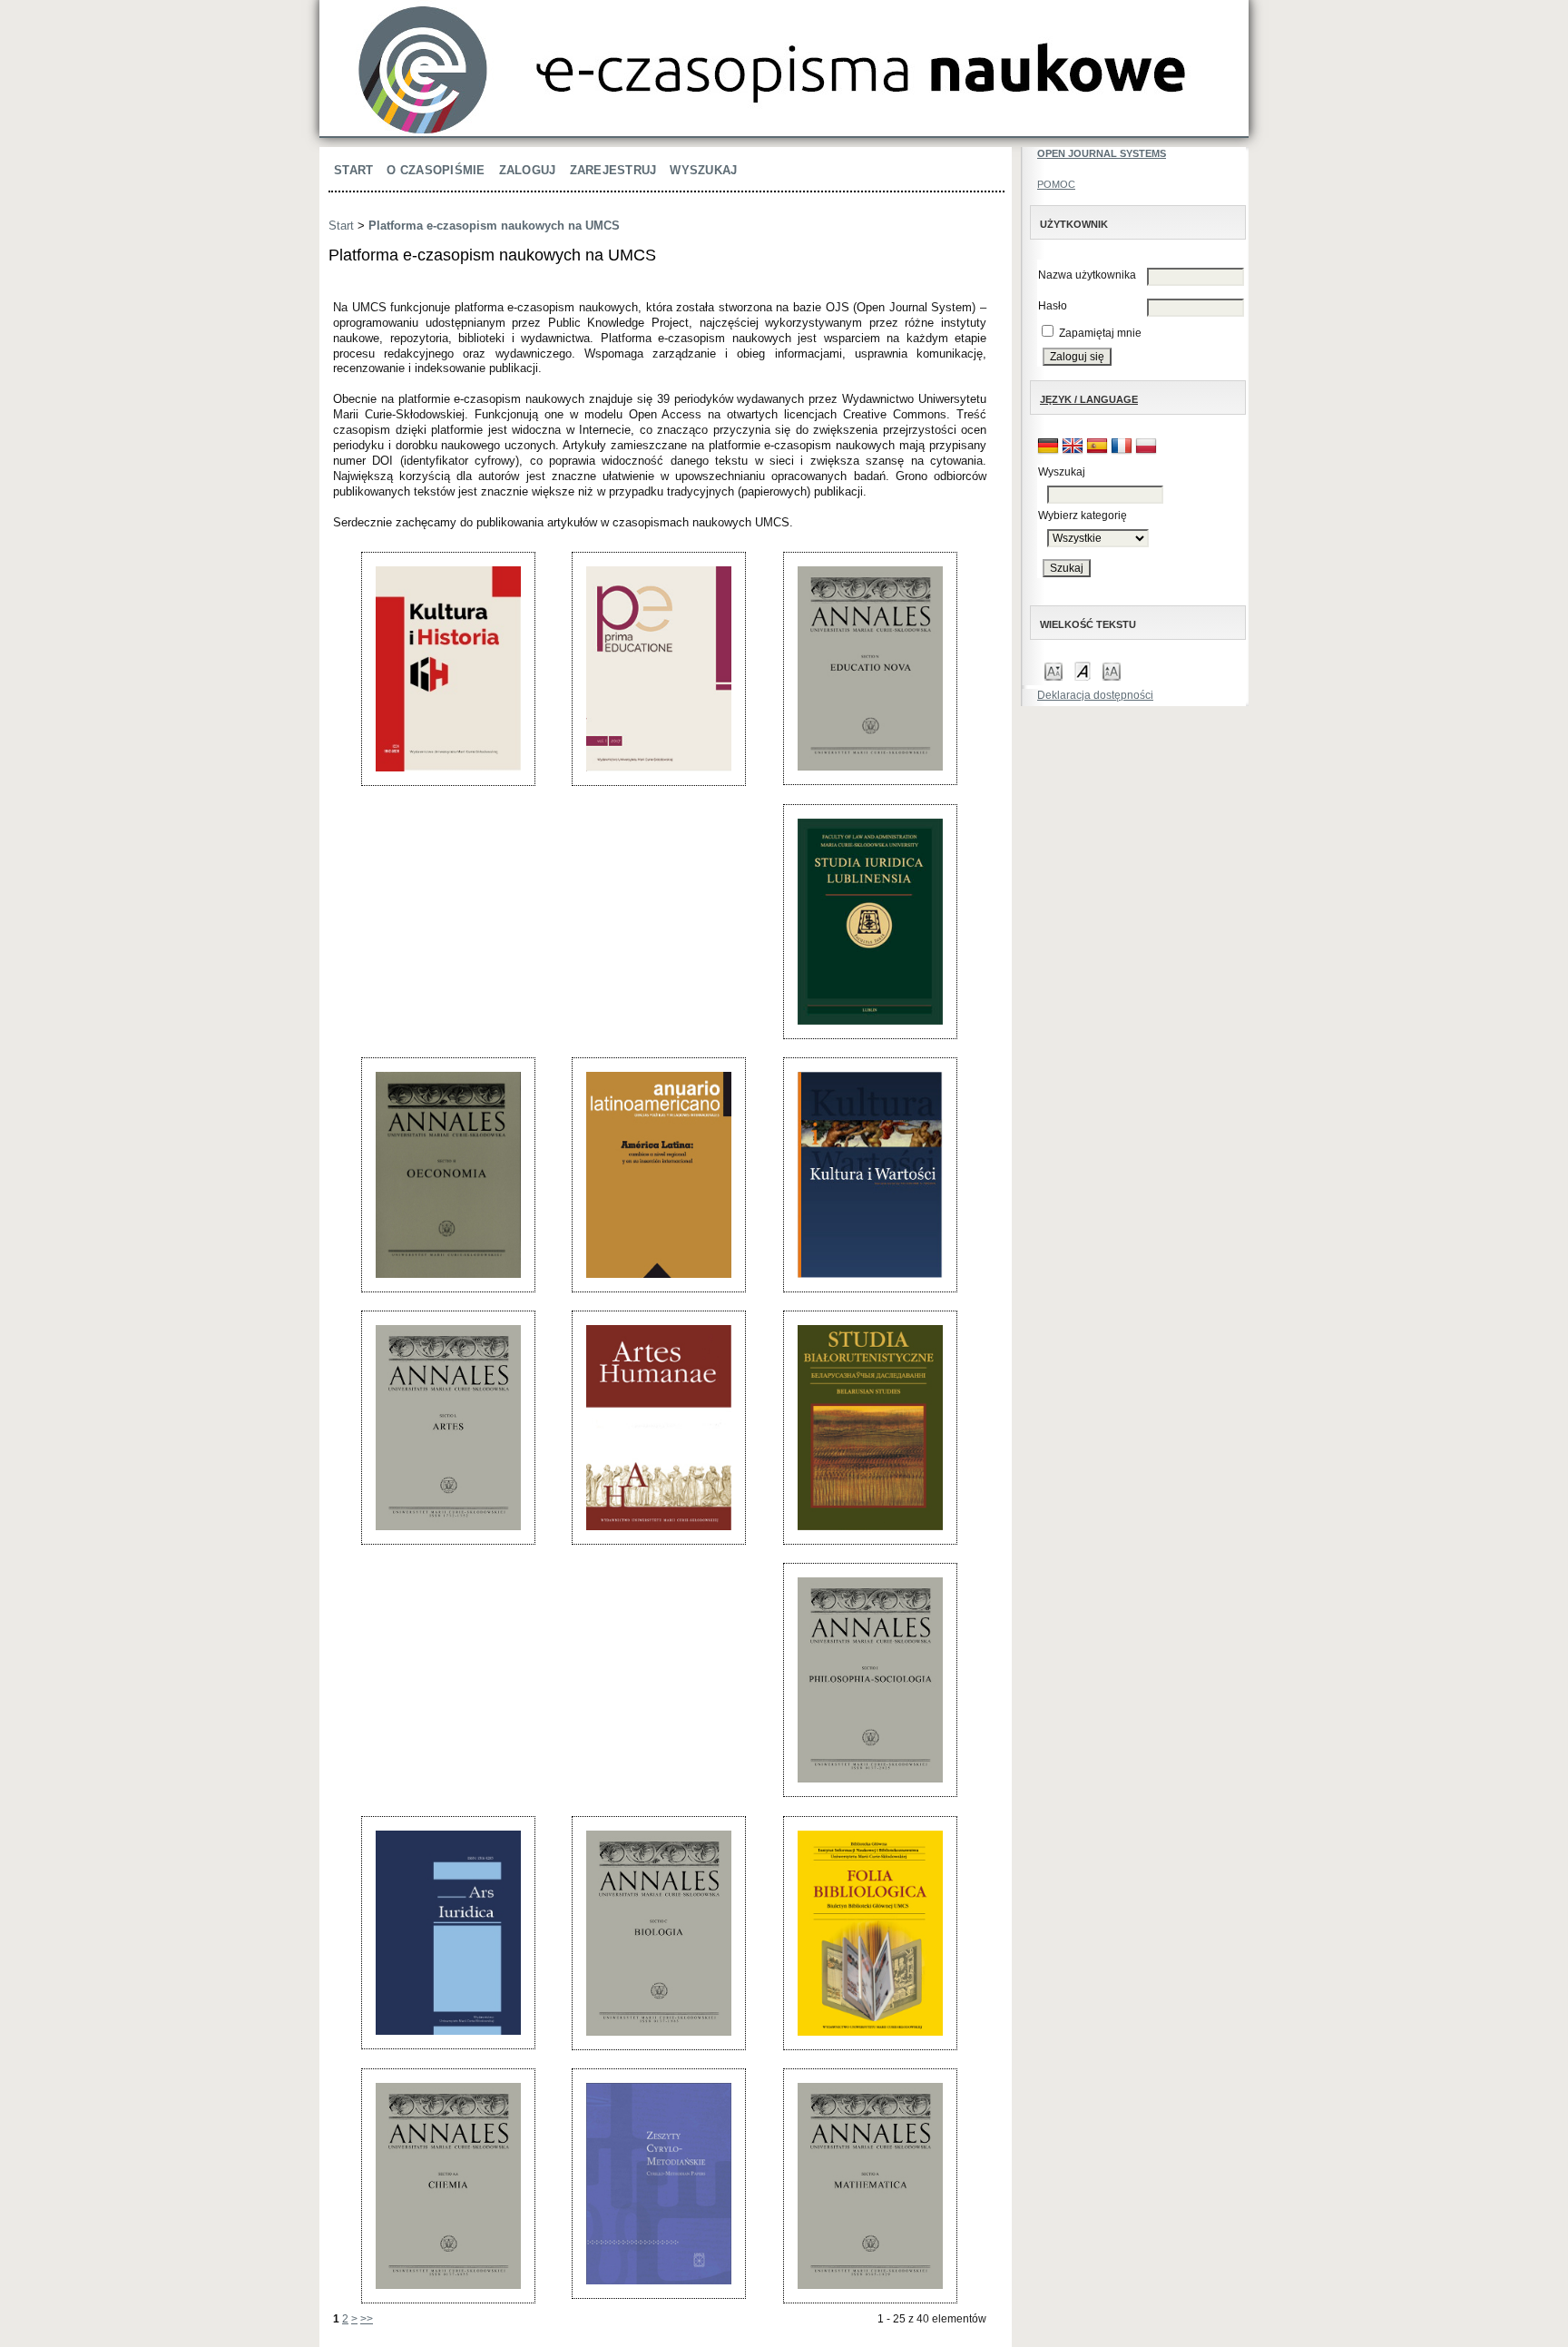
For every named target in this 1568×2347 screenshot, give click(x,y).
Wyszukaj (703, 170)
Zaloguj (528, 170)
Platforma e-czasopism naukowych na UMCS (494, 226)
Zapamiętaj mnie (1100, 333)
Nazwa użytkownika (1087, 275)
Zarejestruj (613, 170)
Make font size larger (1112, 670)
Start (353, 170)
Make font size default (1083, 670)
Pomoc (1056, 184)
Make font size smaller (1053, 670)
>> (367, 2319)
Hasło (1053, 306)
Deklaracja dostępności (1095, 695)
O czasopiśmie (436, 170)
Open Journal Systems (1102, 153)
